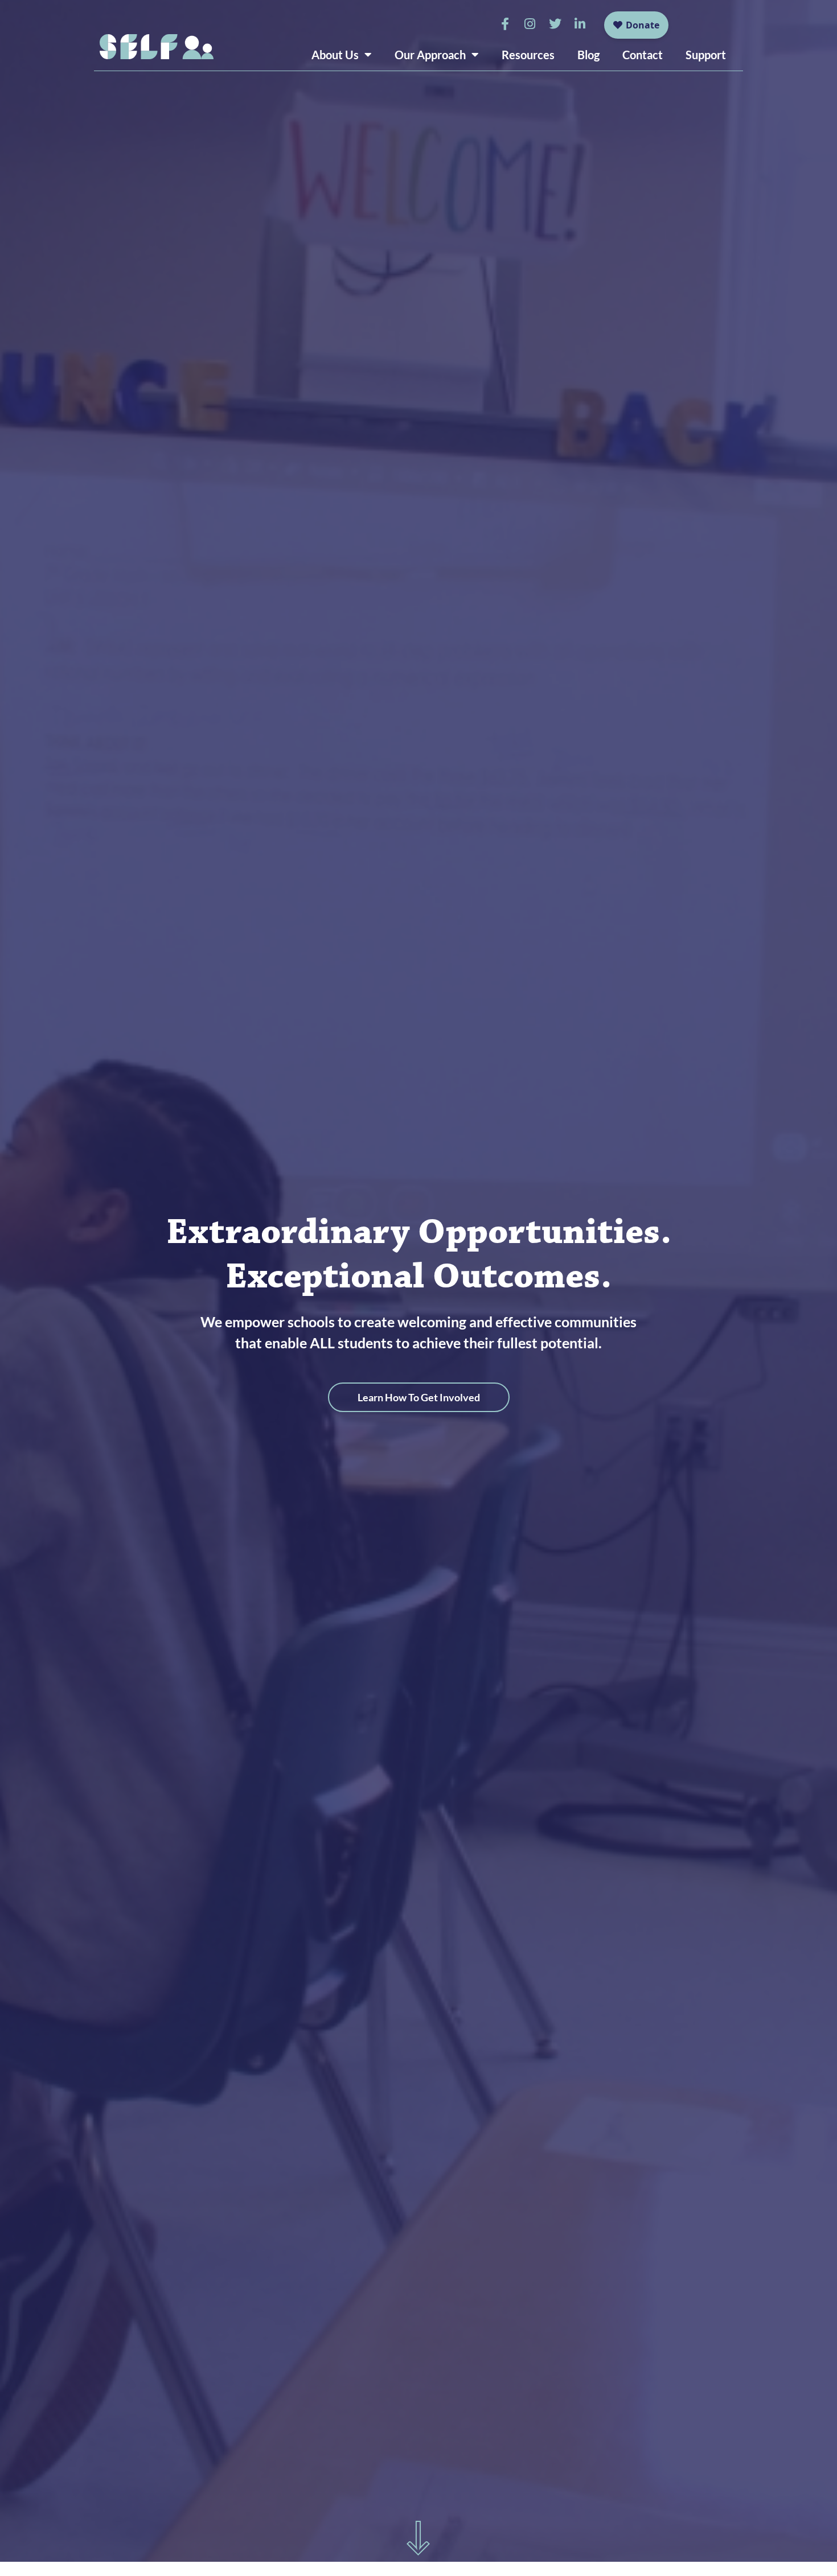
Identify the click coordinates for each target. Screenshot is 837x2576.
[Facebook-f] (505, 24)
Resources (528, 55)
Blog (588, 55)
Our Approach (430, 55)
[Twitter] (555, 24)
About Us (335, 55)
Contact (643, 55)
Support (706, 55)
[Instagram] (530, 24)
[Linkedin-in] (580, 24)
